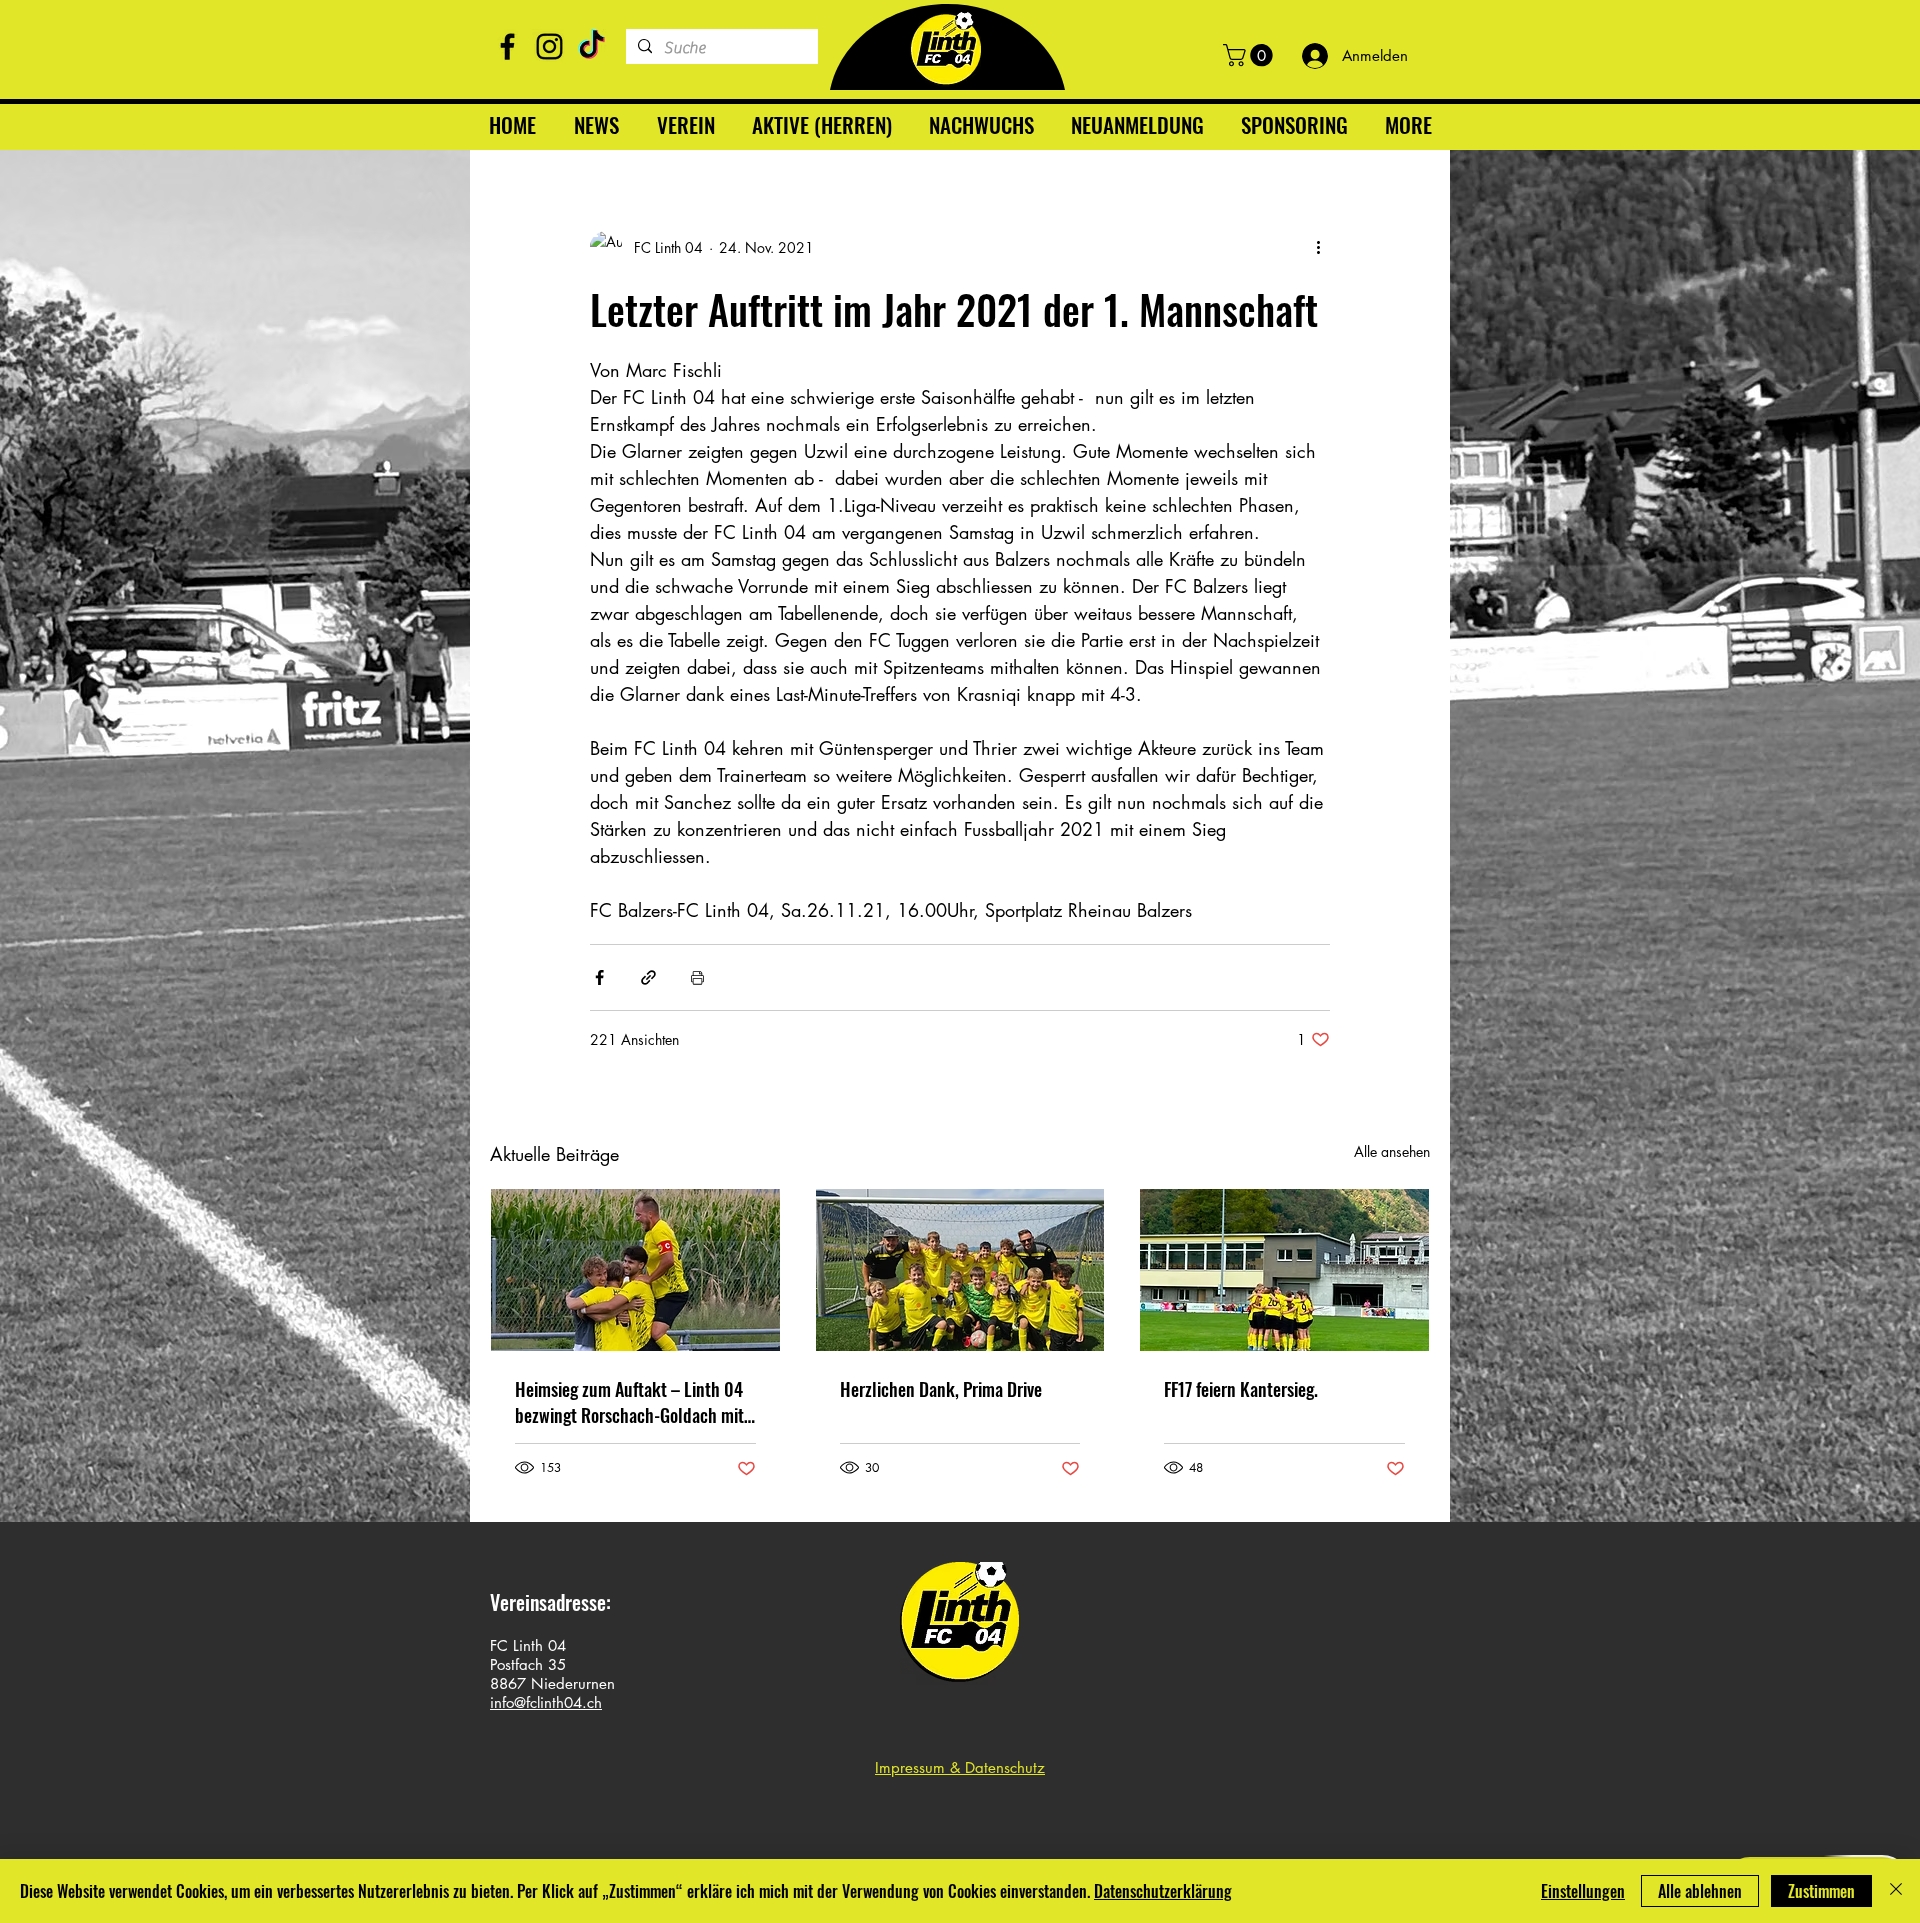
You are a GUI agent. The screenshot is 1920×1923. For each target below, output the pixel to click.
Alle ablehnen (1700, 1891)
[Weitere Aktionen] (1318, 247)
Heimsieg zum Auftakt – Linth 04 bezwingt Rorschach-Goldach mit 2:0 (629, 1402)
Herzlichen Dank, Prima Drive (941, 1389)
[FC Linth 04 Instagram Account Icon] (549, 46)
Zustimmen (1821, 1891)
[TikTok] (591, 46)
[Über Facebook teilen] (599, 977)
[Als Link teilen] (648, 977)
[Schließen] (1896, 1891)
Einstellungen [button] (1583, 1891)
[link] (1250, 55)
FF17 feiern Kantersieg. (1241, 1389)
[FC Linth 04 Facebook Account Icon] (507, 46)
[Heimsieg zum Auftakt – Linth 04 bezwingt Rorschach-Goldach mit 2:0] (635, 1270)
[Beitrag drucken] (697, 977)
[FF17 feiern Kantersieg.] (1284, 1270)
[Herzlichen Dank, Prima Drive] (960, 1270)
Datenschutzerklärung (1163, 1891)
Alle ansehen (1392, 1151)
